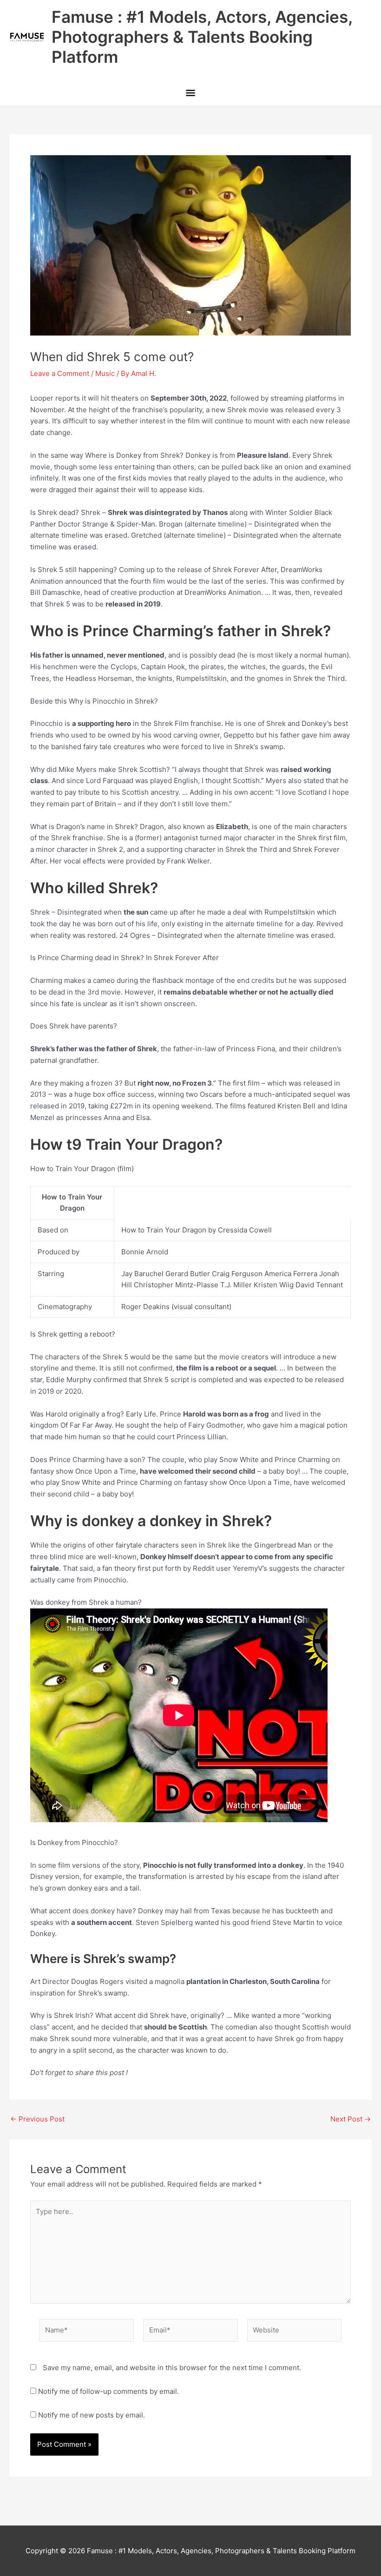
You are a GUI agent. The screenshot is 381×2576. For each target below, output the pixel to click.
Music (105, 373)
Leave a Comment (60, 373)
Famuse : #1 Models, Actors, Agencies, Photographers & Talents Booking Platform (202, 37)
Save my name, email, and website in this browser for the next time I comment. (172, 2368)
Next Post (351, 2119)
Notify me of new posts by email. (92, 2415)
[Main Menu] (190, 93)
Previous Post (37, 2119)
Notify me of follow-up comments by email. (108, 2391)
